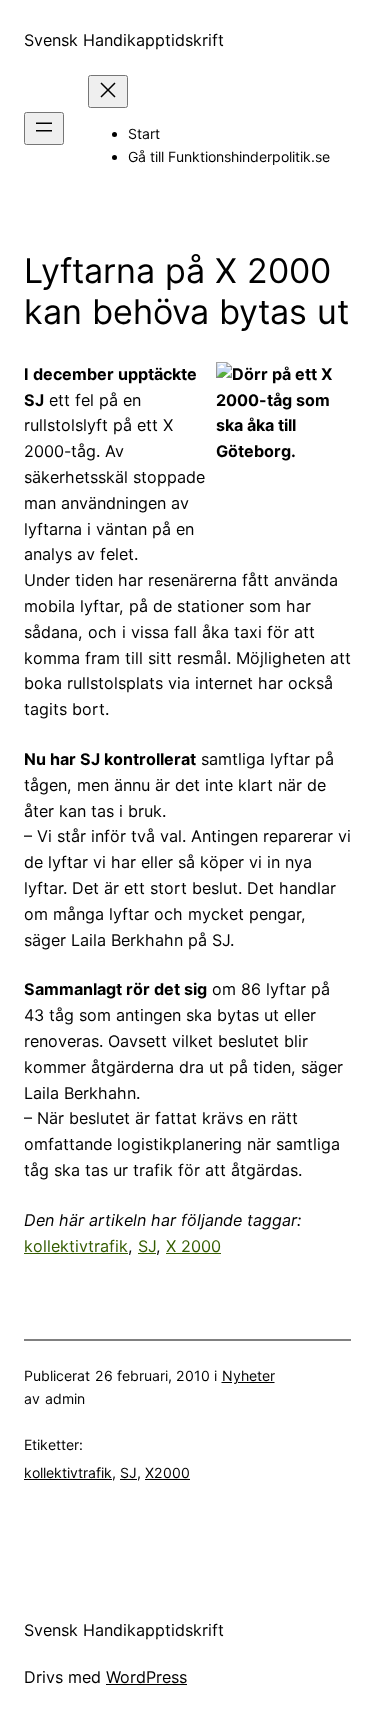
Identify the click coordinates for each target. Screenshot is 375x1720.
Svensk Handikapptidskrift (124, 40)
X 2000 (193, 1246)
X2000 (167, 1472)
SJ (147, 1246)
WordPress (146, 1677)
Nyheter (248, 1375)
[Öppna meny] (44, 128)
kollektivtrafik (76, 1246)
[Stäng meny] (108, 91)
